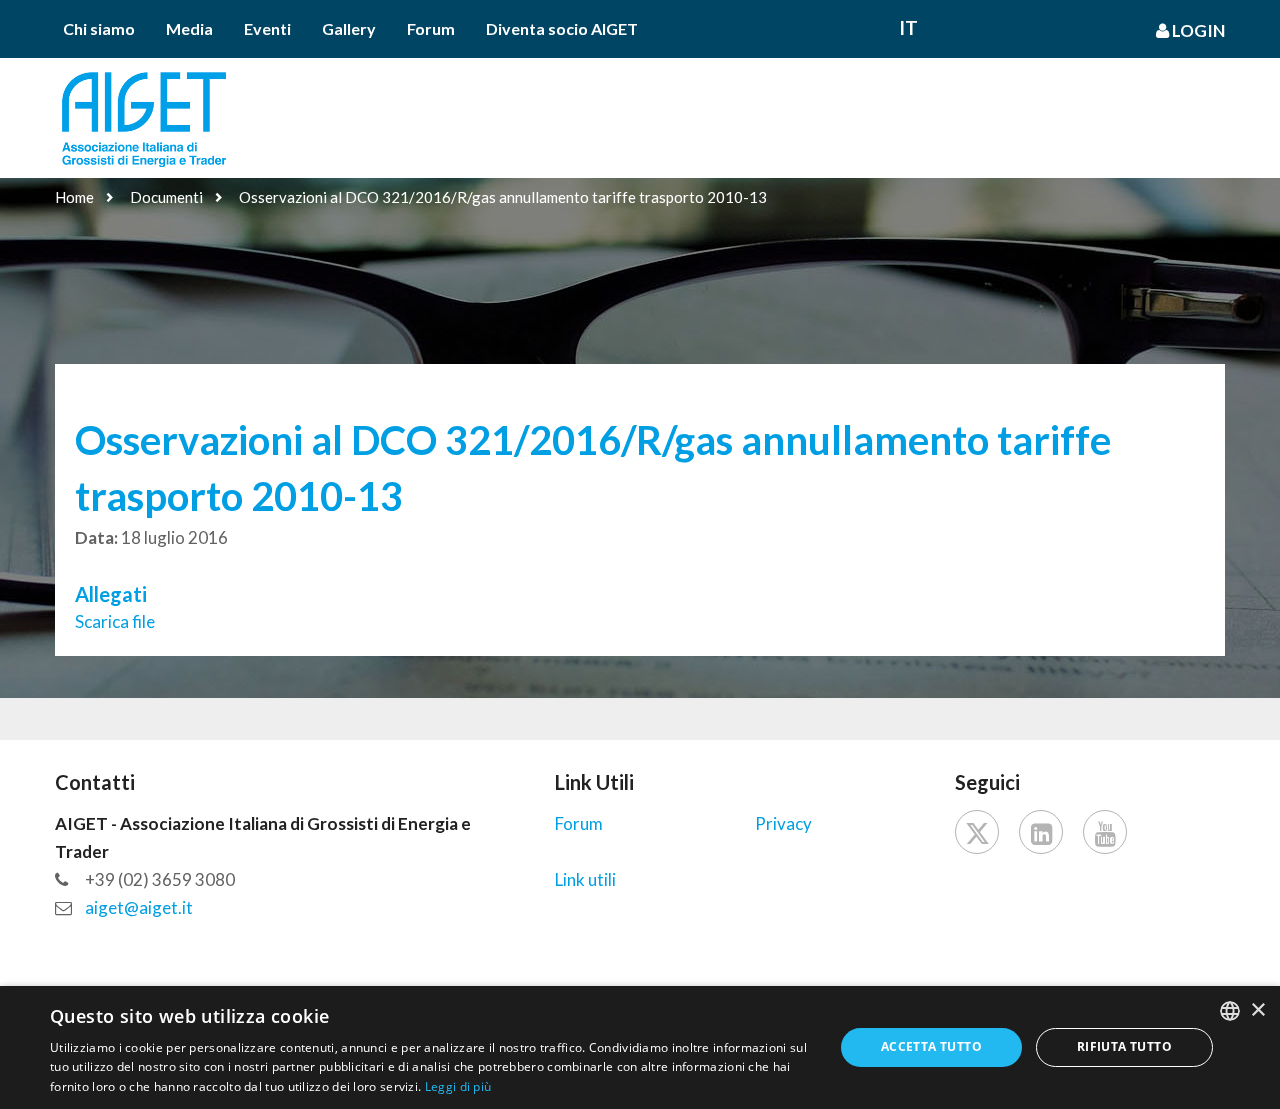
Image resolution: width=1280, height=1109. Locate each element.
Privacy (783, 823)
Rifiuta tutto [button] (1124, 1046)
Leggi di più (458, 1086)
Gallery (349, 28)
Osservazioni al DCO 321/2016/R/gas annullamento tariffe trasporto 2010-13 (503, 197)
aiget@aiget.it (139, 907)
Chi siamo (99, 28)
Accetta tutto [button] (931, 1046)
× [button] (1257, 1010)
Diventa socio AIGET (562, 28)
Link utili (585, 879)
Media (189, 28)
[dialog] (640, 1047)
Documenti (166, 197)
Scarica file (115, 621)
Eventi (267, 28)
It (908, 27)
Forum (431, 28)
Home (74, 197)
